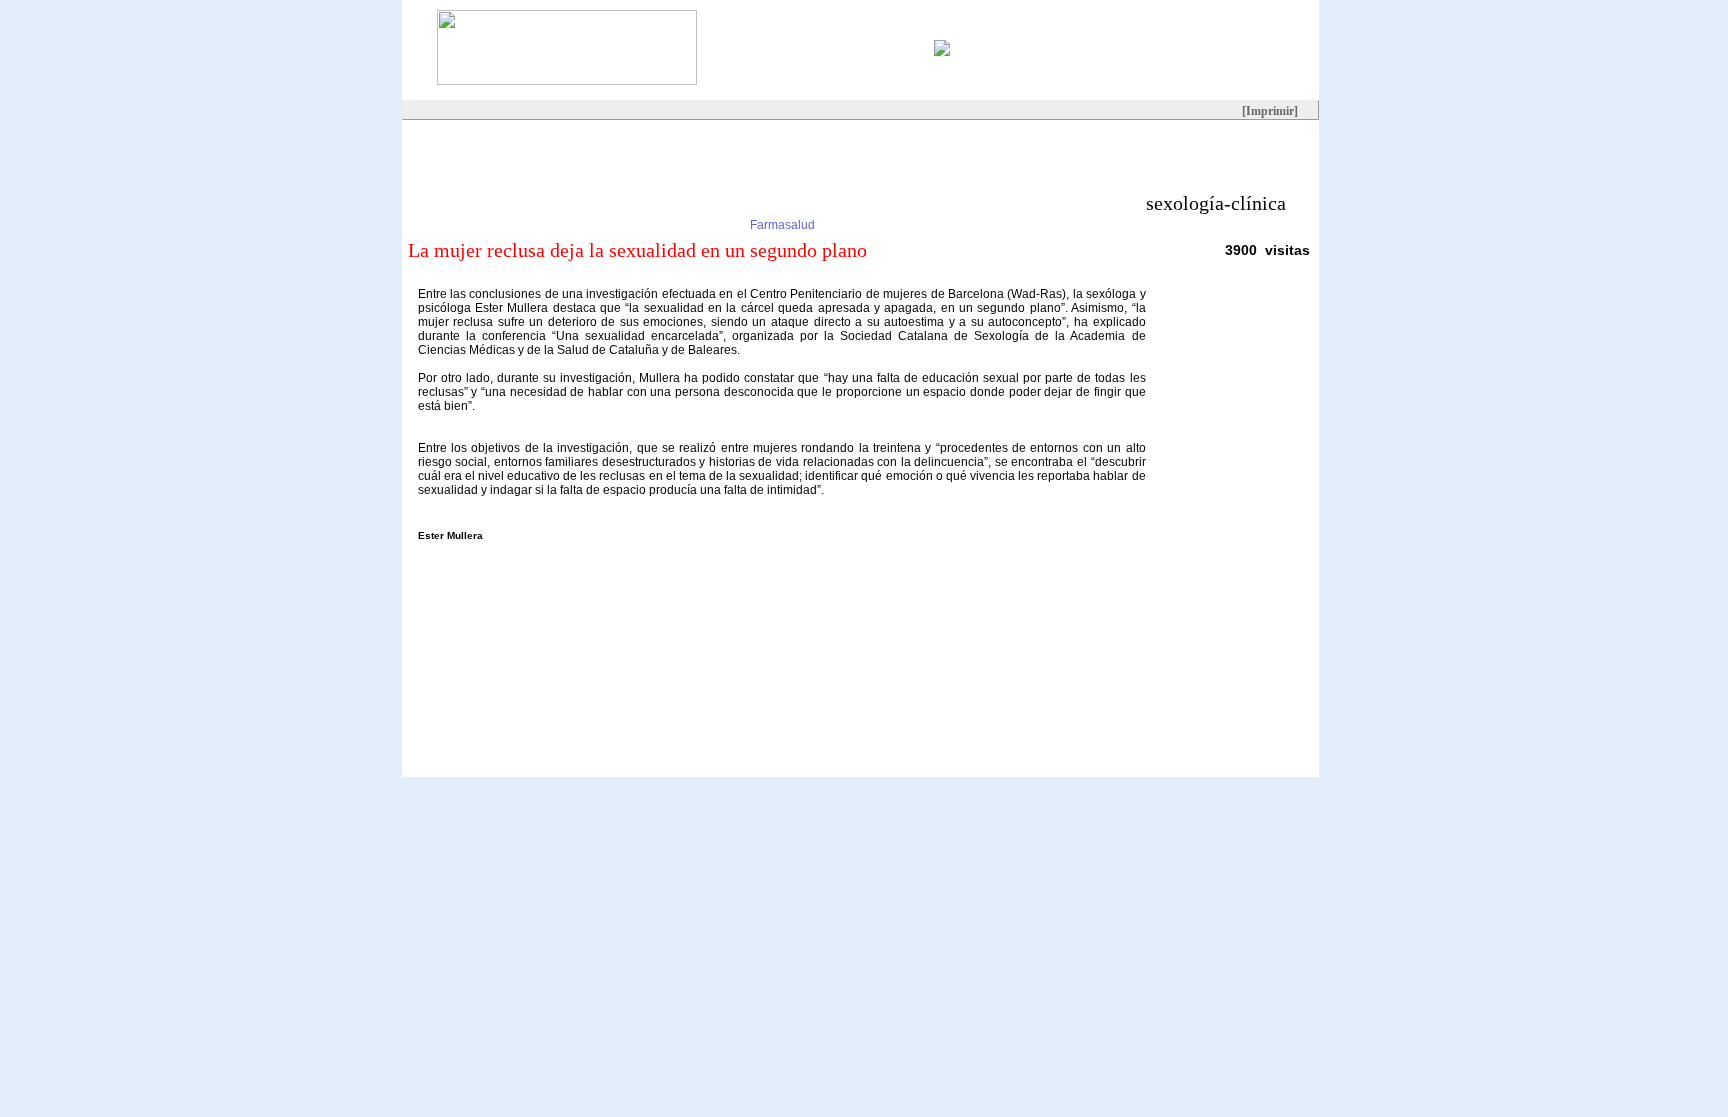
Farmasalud (782, 225)
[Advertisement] (766, 165)
